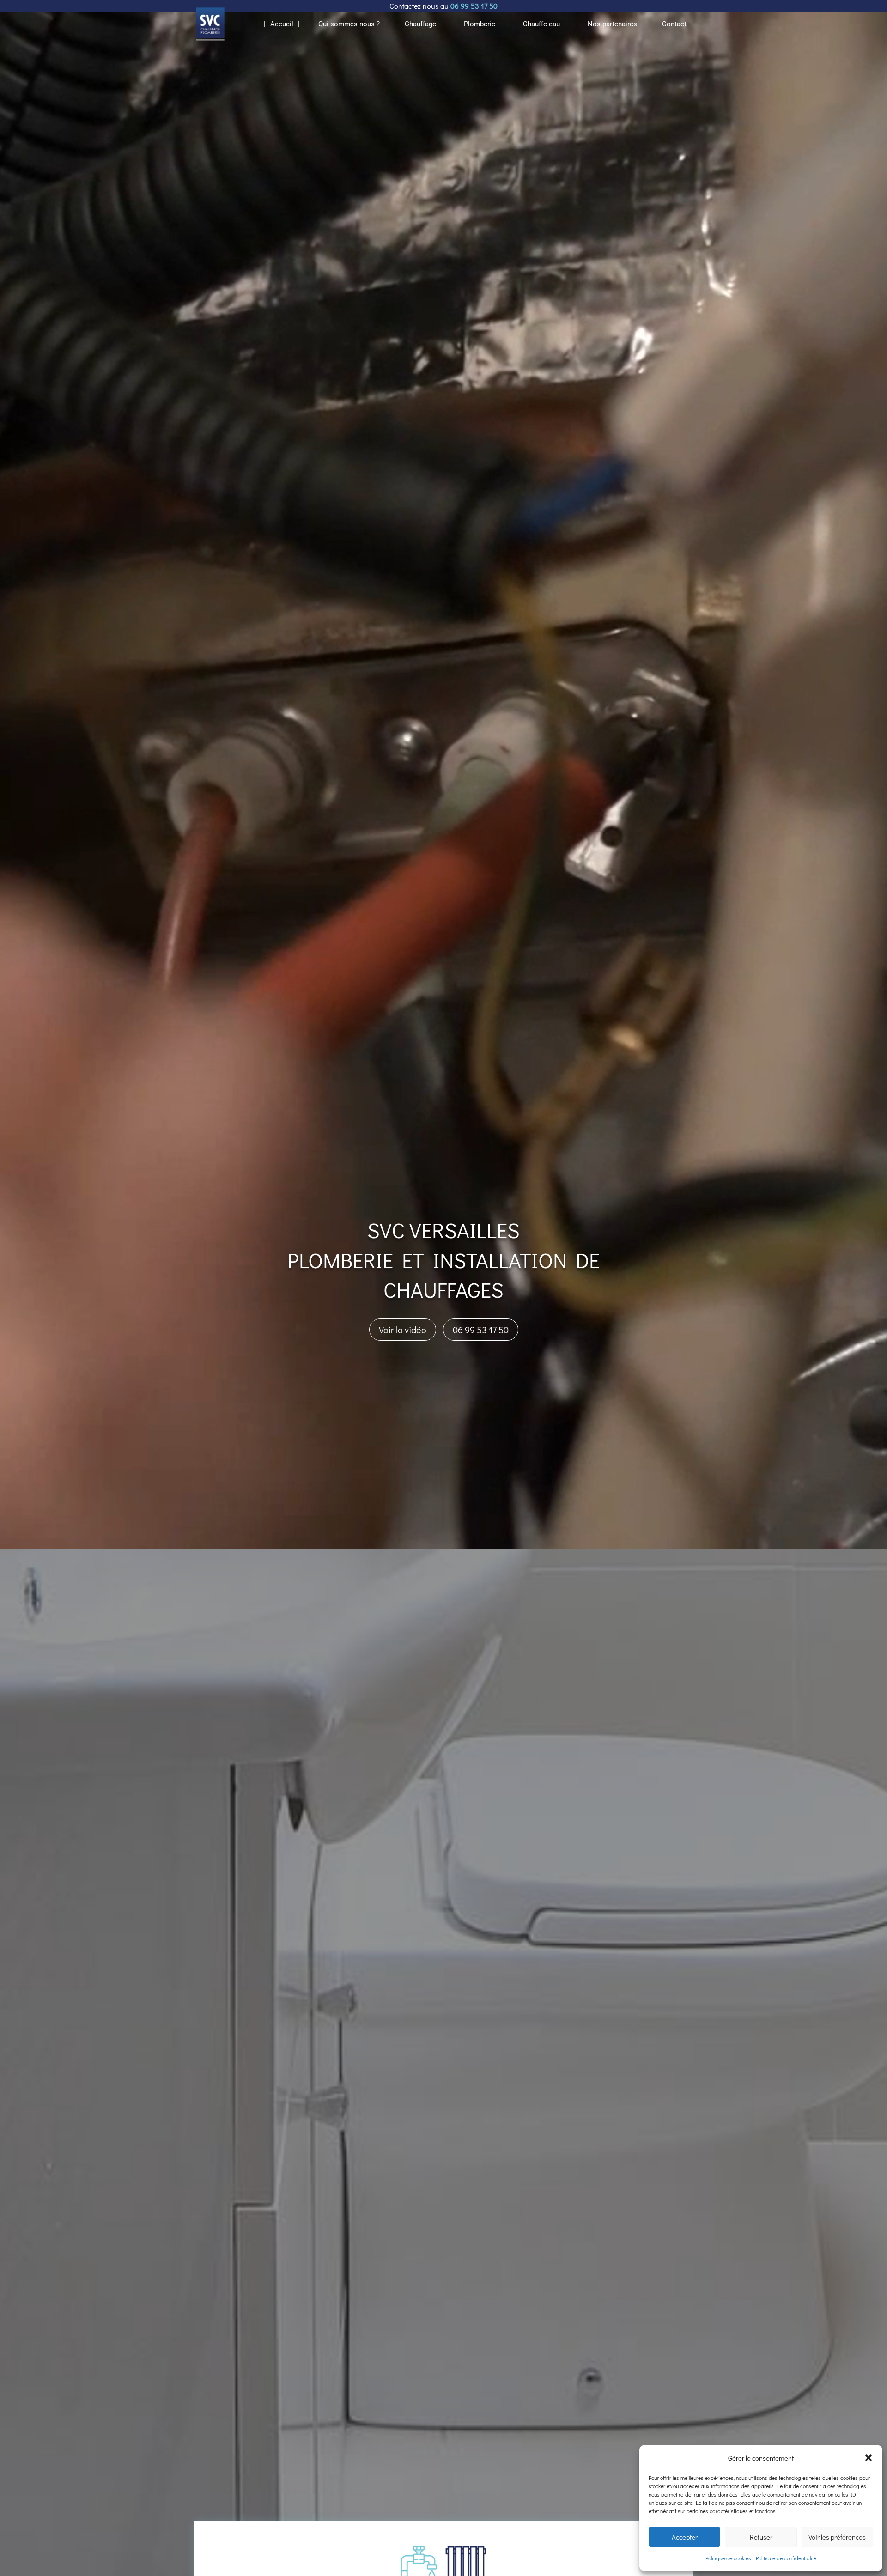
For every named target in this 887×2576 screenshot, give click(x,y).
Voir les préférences (837, 2537)
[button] (869, 2458)
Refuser (761, 2537)
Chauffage (420, 24)
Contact (674, 24)
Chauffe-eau (541, 24)
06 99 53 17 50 (481, 1330)
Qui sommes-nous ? (349, 24)
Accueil (282, 24)
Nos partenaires (612, 24)
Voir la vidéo (403, 1330)
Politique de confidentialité (786, 2558)
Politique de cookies (728, 2558)
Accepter (685, 2537)
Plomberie (480, 24)
